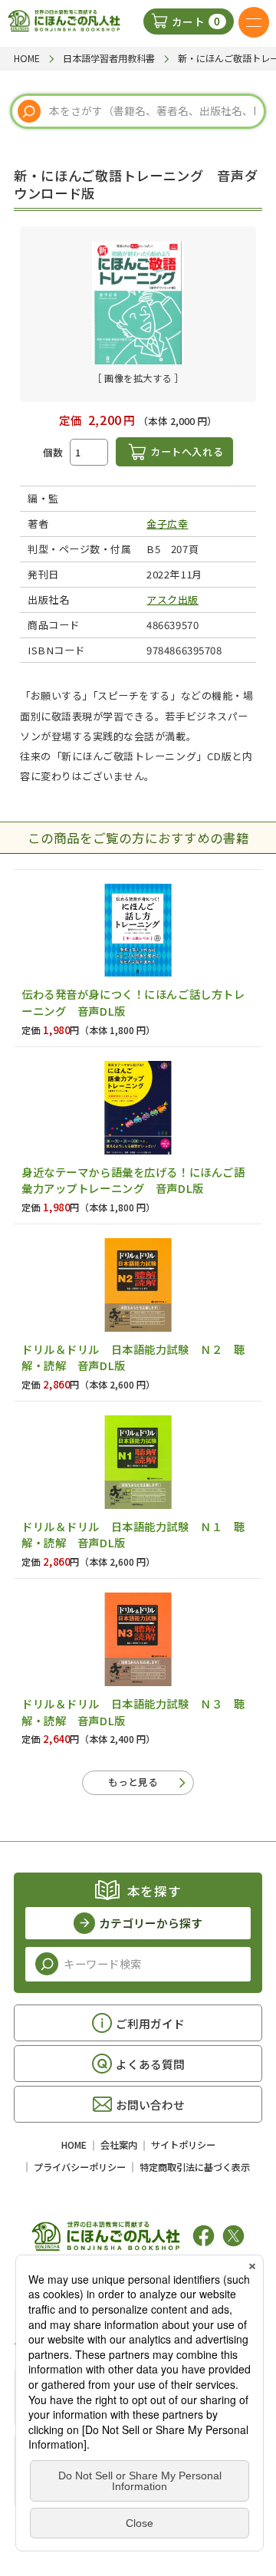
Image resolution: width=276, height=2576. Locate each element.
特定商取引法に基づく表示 (195, 2167)
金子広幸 (167, 524)
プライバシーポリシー (80, 2167)
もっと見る (133, 1782)
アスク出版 (172, 600)
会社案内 (119, 2145)
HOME (74, 2145)
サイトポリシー (183, 2145)
